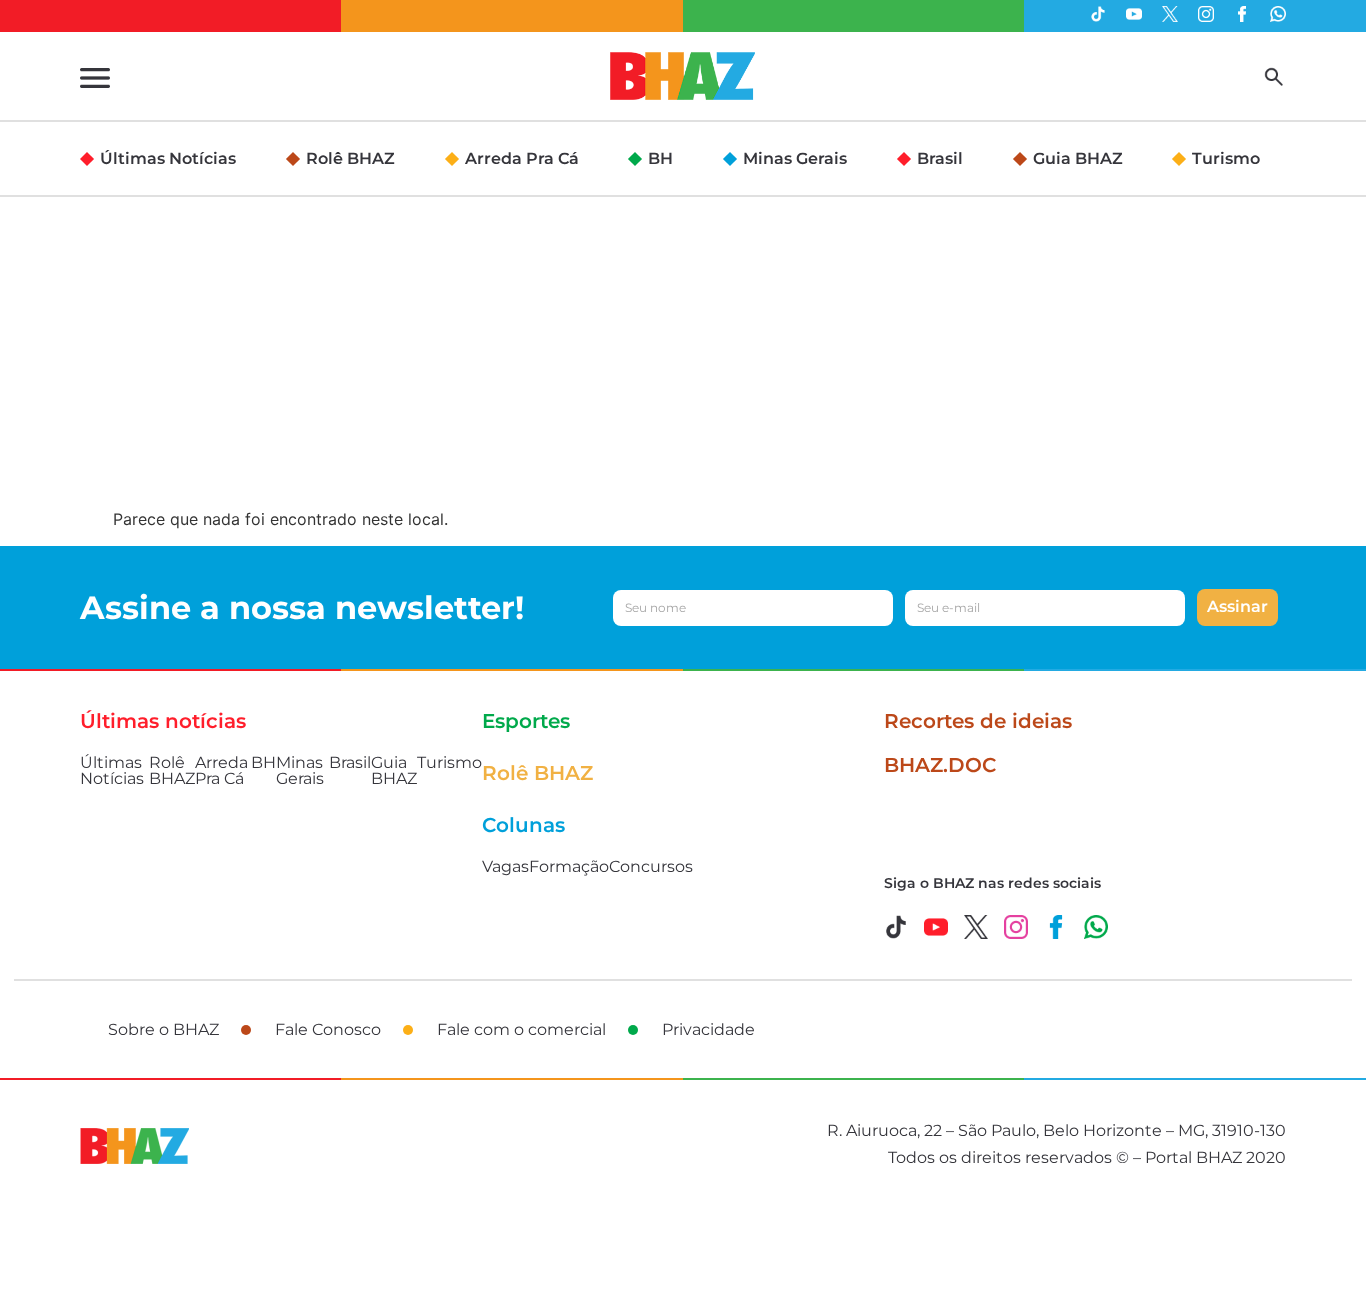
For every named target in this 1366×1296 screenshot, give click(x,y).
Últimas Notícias (168, 158)
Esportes (526, 721)
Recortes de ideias (978, 721)
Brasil (940, 158)
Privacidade (708, 1029)
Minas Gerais (795, 158)
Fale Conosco (328, 1029)
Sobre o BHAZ (163, 1029)
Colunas (523, 825)
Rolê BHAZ (350, 158)
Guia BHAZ (1078, 158)
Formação (569, 866)
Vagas (505, 866)
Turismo (1226, 158)
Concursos (651, 866)
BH (660, 158)
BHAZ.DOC (940, 765)
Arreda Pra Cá (522, 158)
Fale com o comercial (521, 1029)
